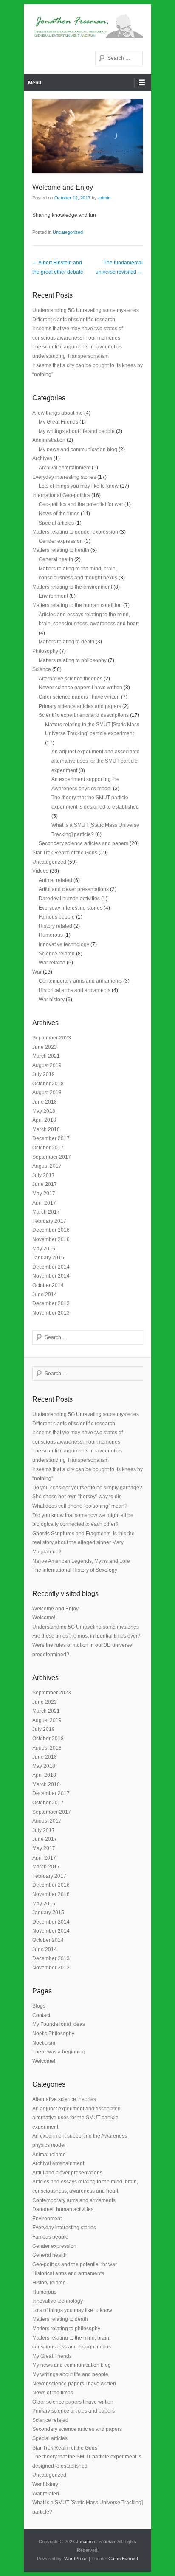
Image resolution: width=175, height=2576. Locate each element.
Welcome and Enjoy (63, 187)
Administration (49, 440)
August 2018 (47, 1093)
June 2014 (45, 1295)
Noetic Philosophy (53, 2034)
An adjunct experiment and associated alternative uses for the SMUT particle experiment (96, 761)
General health (56, 559)
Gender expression (61, 541)
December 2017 (51, 1138)
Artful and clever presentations (74, 889)
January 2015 (48, 1258)
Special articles (56, 523)
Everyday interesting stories (64, 477)
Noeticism (44, 2043)
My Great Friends (58, 422)
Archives (42, 458)
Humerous (51, 935)
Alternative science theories (71, 679)
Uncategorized (68, 232)
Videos (40, 871)
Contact (41, 2015)
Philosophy (45, 651)
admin (104, 198)
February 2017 (49, 1221)
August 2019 (47, 1065)
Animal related (55, 880)
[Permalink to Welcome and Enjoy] (87, 136)
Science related (57, 954)
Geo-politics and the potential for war (81, 504)
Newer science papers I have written (80, 688)
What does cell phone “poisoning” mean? (80, 1506)
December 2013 (51, 1303)
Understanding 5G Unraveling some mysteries (86, 310)
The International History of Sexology (75, 1570)
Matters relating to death (66, 642)
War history (52, 1000)
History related (55, 926)
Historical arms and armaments (75, 990)
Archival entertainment (65, 468)
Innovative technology (64, 944)
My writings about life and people (77, 431)
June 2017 (45, 1184)
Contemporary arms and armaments (80, 981)
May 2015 (44, 1249)
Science (42, 669)
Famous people (57, 917)
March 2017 (46, 1212)
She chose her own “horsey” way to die (77, 1497)
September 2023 (52, 1038)
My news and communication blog (78, 449)
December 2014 (51, 1267)
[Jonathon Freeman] (87, 25)
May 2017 (44, 1194)
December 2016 (51, 1230)
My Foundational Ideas (59, 2024)
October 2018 (48, 1084)
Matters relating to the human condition (77, 605)
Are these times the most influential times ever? (86, 1636)
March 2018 (46, 1129)
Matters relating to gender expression (75, 532)
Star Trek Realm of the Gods (65, 853)
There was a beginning (59, 2052)
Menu (35, 83)
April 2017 (44, 1203)
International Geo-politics (61, 495)
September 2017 (52, 1157)
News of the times (59, 514)
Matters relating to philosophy (73, 660)
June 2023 (45, 1047)
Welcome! (44, 1618)
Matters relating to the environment (72, 587)
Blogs (39, 2006)
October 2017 (48, 1148)
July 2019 (44, 1074)
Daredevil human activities (69, 899)
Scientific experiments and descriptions (84, 715)
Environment (53, 596)
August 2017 (47, 1166)
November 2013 (51, 1313)
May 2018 (44, 1111)
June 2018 (45, 1102)
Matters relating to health (61, 550)
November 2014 (51, 1276)
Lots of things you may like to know (79, 486)
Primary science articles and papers (80, 706)
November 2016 (51, 1239)
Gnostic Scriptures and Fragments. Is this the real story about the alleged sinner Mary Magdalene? (83, 1543)
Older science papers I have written (79, 697)
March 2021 (46, 1056)
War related (52, 963)
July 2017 (44, 1175)
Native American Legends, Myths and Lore (81, 1561)
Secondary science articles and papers (83, 843)
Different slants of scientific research (74, 320)
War (37, 972)
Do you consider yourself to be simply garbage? (87, 1488)
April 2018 (44, 1120)
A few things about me (58, 413)
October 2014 (48, 1285)
